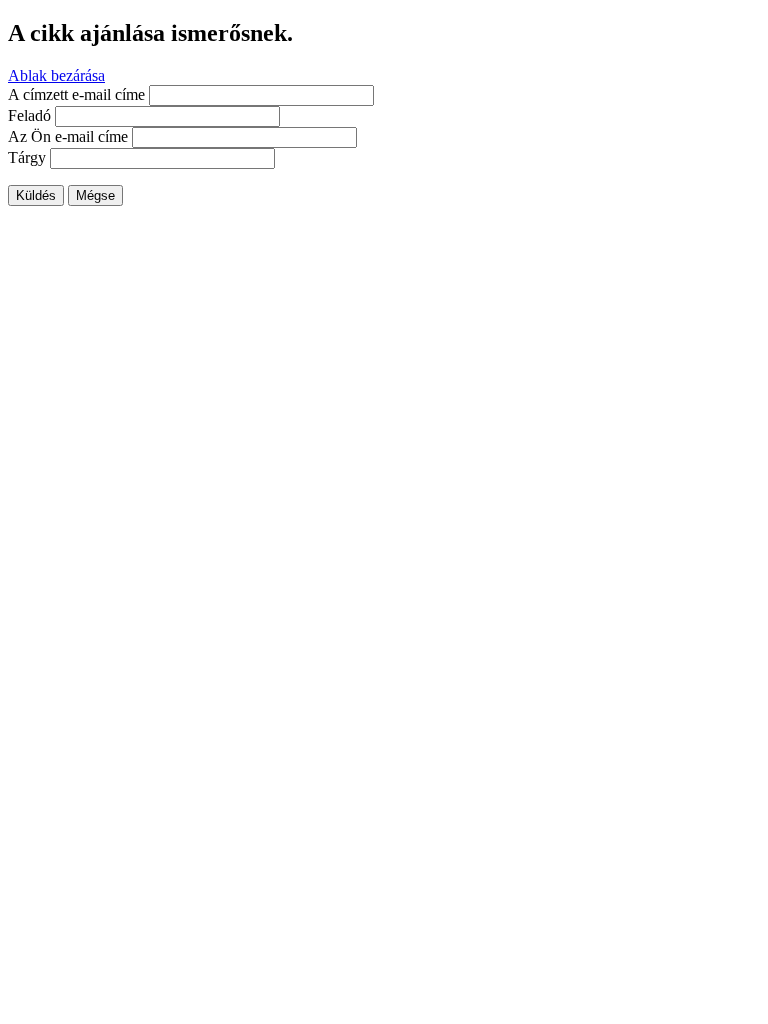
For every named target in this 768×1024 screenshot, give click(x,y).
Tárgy (27, 157)
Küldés (36, 195)
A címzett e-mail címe (76, 94)
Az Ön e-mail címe (68, 136)
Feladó (29, 115)
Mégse (95, 195)
